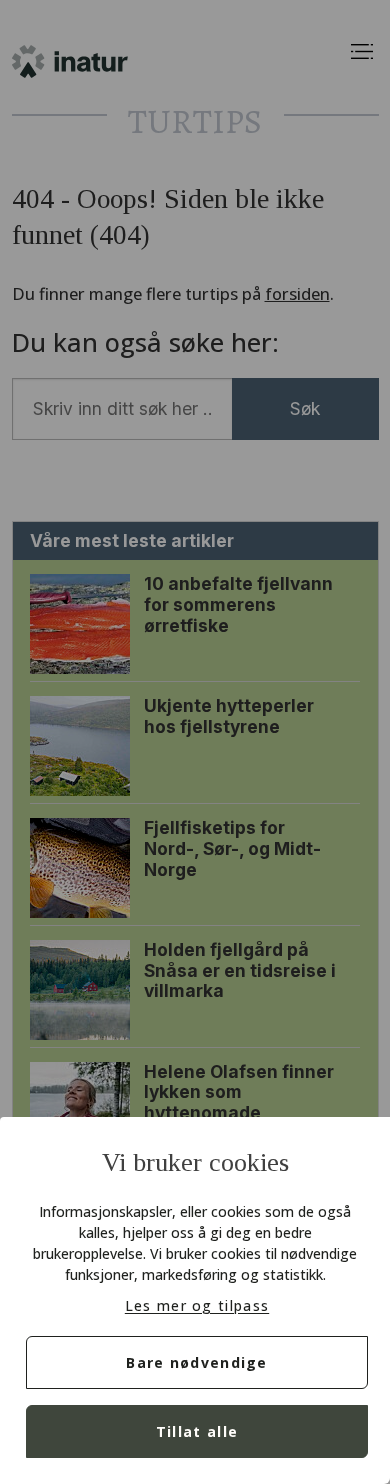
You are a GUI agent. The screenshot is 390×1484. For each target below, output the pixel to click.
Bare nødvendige (197, 1362)
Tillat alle (197, 1431)
